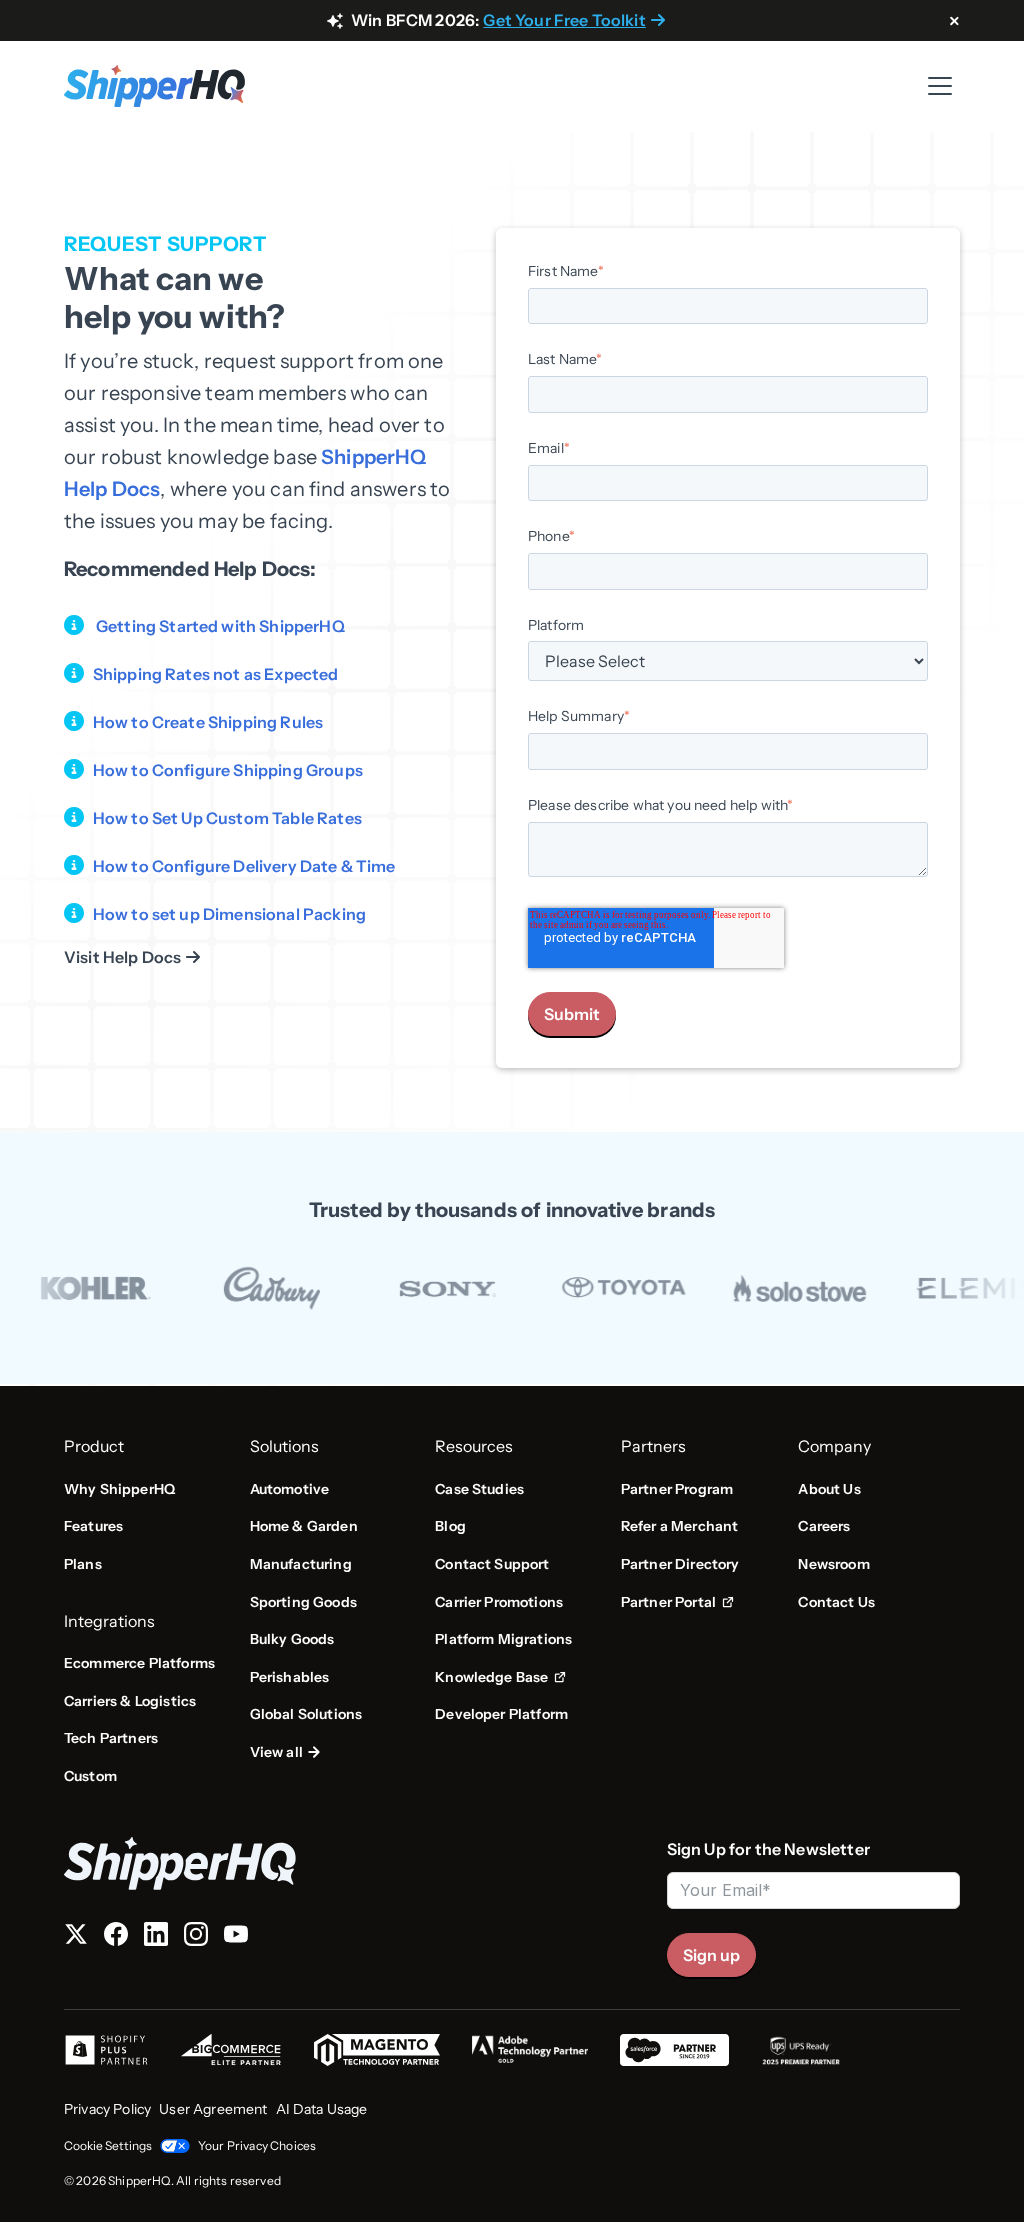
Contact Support (492, 1564)
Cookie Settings (108, 2145)
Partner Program (677, 1489)
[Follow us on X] (76, 1938)
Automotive (290, 1489)
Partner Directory (680, 1564)
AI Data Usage (322, 2109)
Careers (824, 1526)
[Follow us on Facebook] (116, 1938)
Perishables (290, 1677)
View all (276, 1752)
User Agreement (213, 2109)
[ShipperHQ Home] (357, 1863)
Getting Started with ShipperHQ (220, 626)
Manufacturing (301, 1564)
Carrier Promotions (499, 1602)
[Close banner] (954, 22)
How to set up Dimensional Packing (229, 914)
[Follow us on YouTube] (236, 1938)
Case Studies (479, 1489)
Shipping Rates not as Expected (216, 674)
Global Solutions (306, 1714)
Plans (83, 1564)
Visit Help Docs (122, 957)
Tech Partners (111, 1738)
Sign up (711, 1955)
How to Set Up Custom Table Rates (227, 818)
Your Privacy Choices (257, 2145)
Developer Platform (501, 1714)
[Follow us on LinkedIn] (156, 1938)
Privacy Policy (107, 2109)
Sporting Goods (303, 1602)
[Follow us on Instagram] (196, 1938)
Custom (90, 1776)
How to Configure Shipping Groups (228, 770)
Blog (450, 1526)
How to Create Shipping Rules (208, 722)
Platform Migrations (503, 1639)
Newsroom (833, 1564)
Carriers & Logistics (130, 1701)
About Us (829, 1489)
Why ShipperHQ (119, 1489)
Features (93, 1526)
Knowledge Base (498, 1678)
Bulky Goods (292, 1639)
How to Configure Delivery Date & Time (244, 866)
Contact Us (836, 1602)
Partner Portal (677, 1603)
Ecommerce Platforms (139, 1663)
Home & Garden (304, 1526)
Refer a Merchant (680, 1526)
